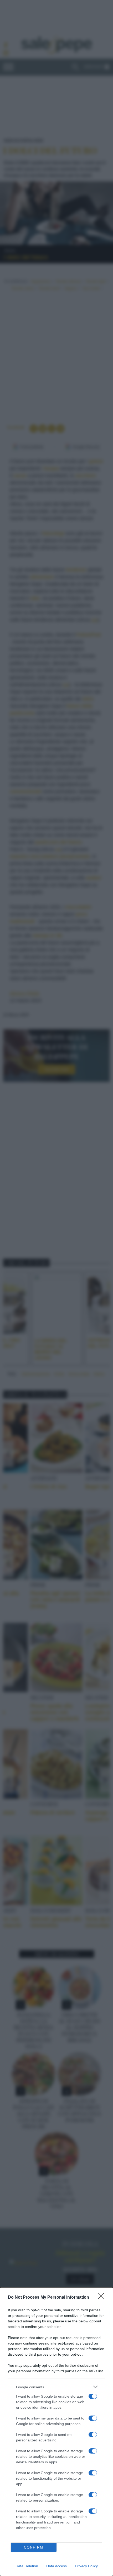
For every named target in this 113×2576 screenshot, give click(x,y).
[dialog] (56, 2432)
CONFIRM (34, 2547)
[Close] (103, 2298)
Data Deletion (27, 2566)
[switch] (93, 2396)
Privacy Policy (86, 2566)
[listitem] (56, 2387)
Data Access (56, 2566)
